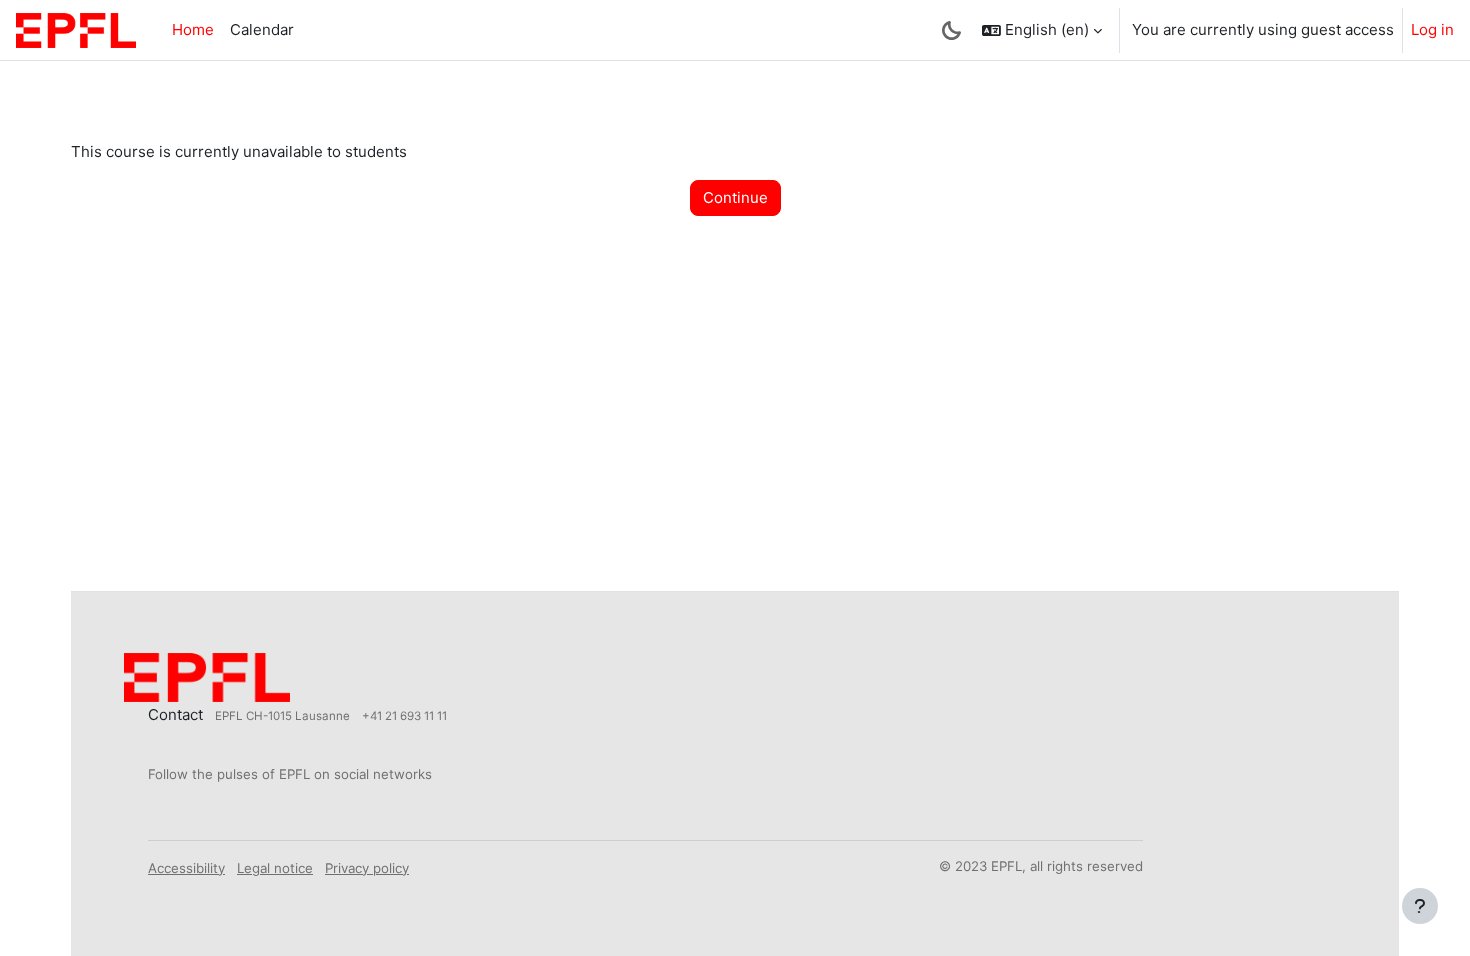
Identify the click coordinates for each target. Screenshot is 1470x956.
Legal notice (275, 868)
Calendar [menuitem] (262, 29)
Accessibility (186, 868)
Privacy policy (367, 868)
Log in (1432, 29)
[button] (1042, 30)
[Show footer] (1420, 906)
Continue (735, 197)
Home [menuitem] (193, 29)
